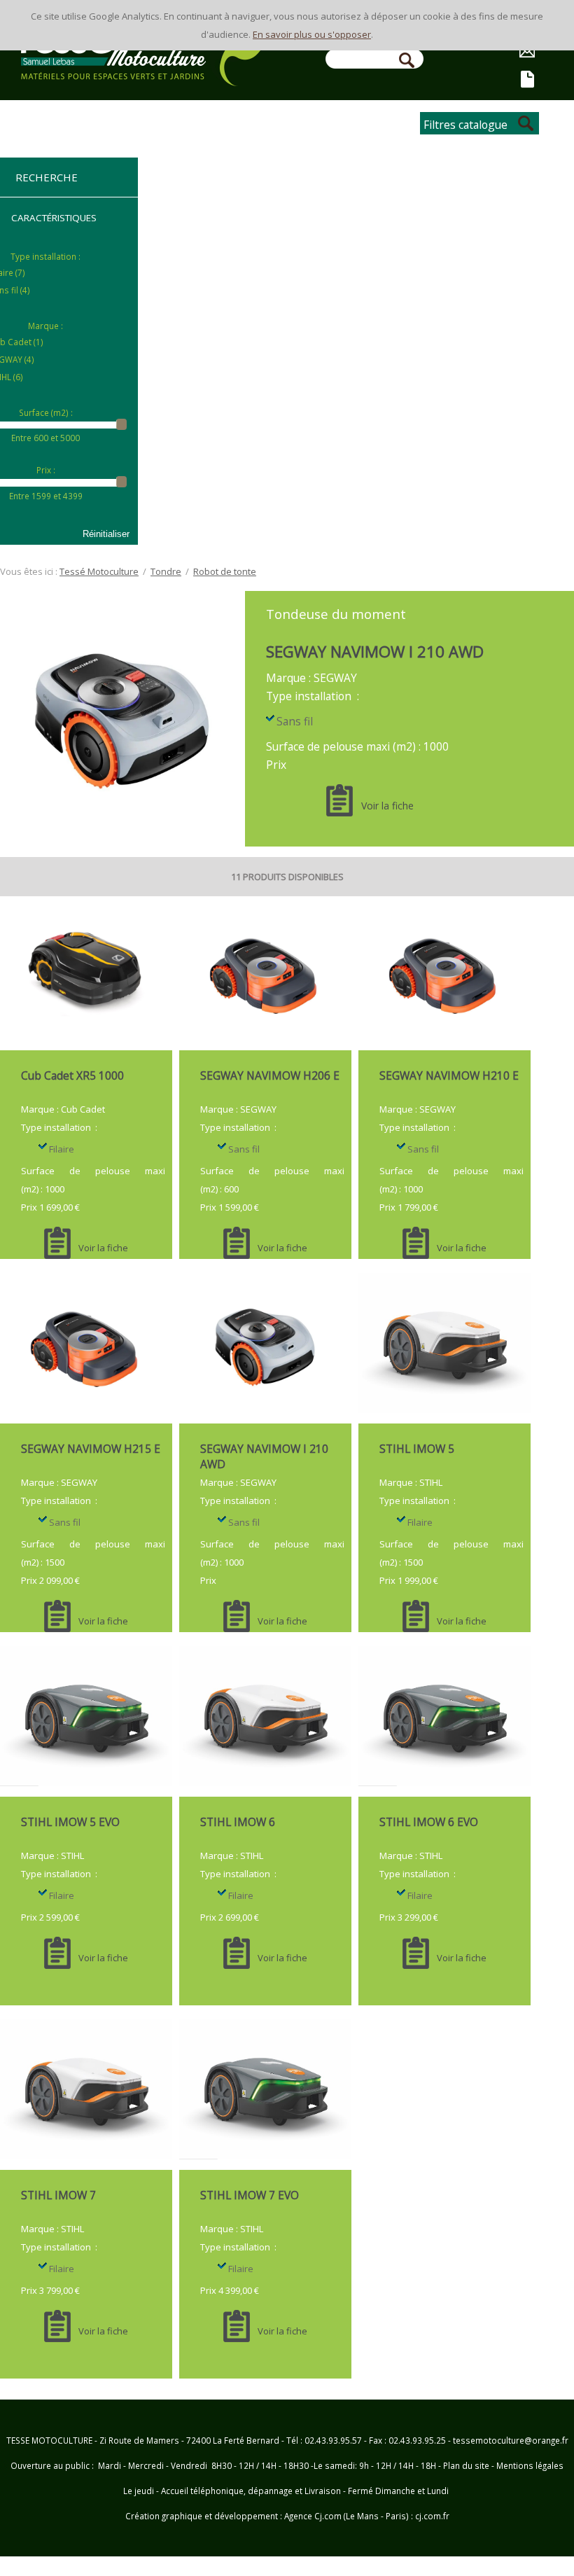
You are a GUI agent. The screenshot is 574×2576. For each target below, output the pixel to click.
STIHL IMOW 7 (58, 2195)
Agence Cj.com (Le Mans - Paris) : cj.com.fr (366, 2516)
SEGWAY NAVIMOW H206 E (270, 1075)
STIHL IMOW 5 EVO (70, 1822)
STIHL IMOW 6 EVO (429, 1822)
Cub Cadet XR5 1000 (72, 1075)
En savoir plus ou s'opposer (312, 34)
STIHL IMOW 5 (417, 1449)
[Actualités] (528, 81)
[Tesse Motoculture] (142, 77)
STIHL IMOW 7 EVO (250, 2195)
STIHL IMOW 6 (238, 1822)
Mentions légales (530, 2465)
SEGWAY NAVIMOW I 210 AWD (375, 651)
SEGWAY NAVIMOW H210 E (449, 1075)
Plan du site (466, 2465)
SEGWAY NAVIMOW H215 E (91, 1449)
